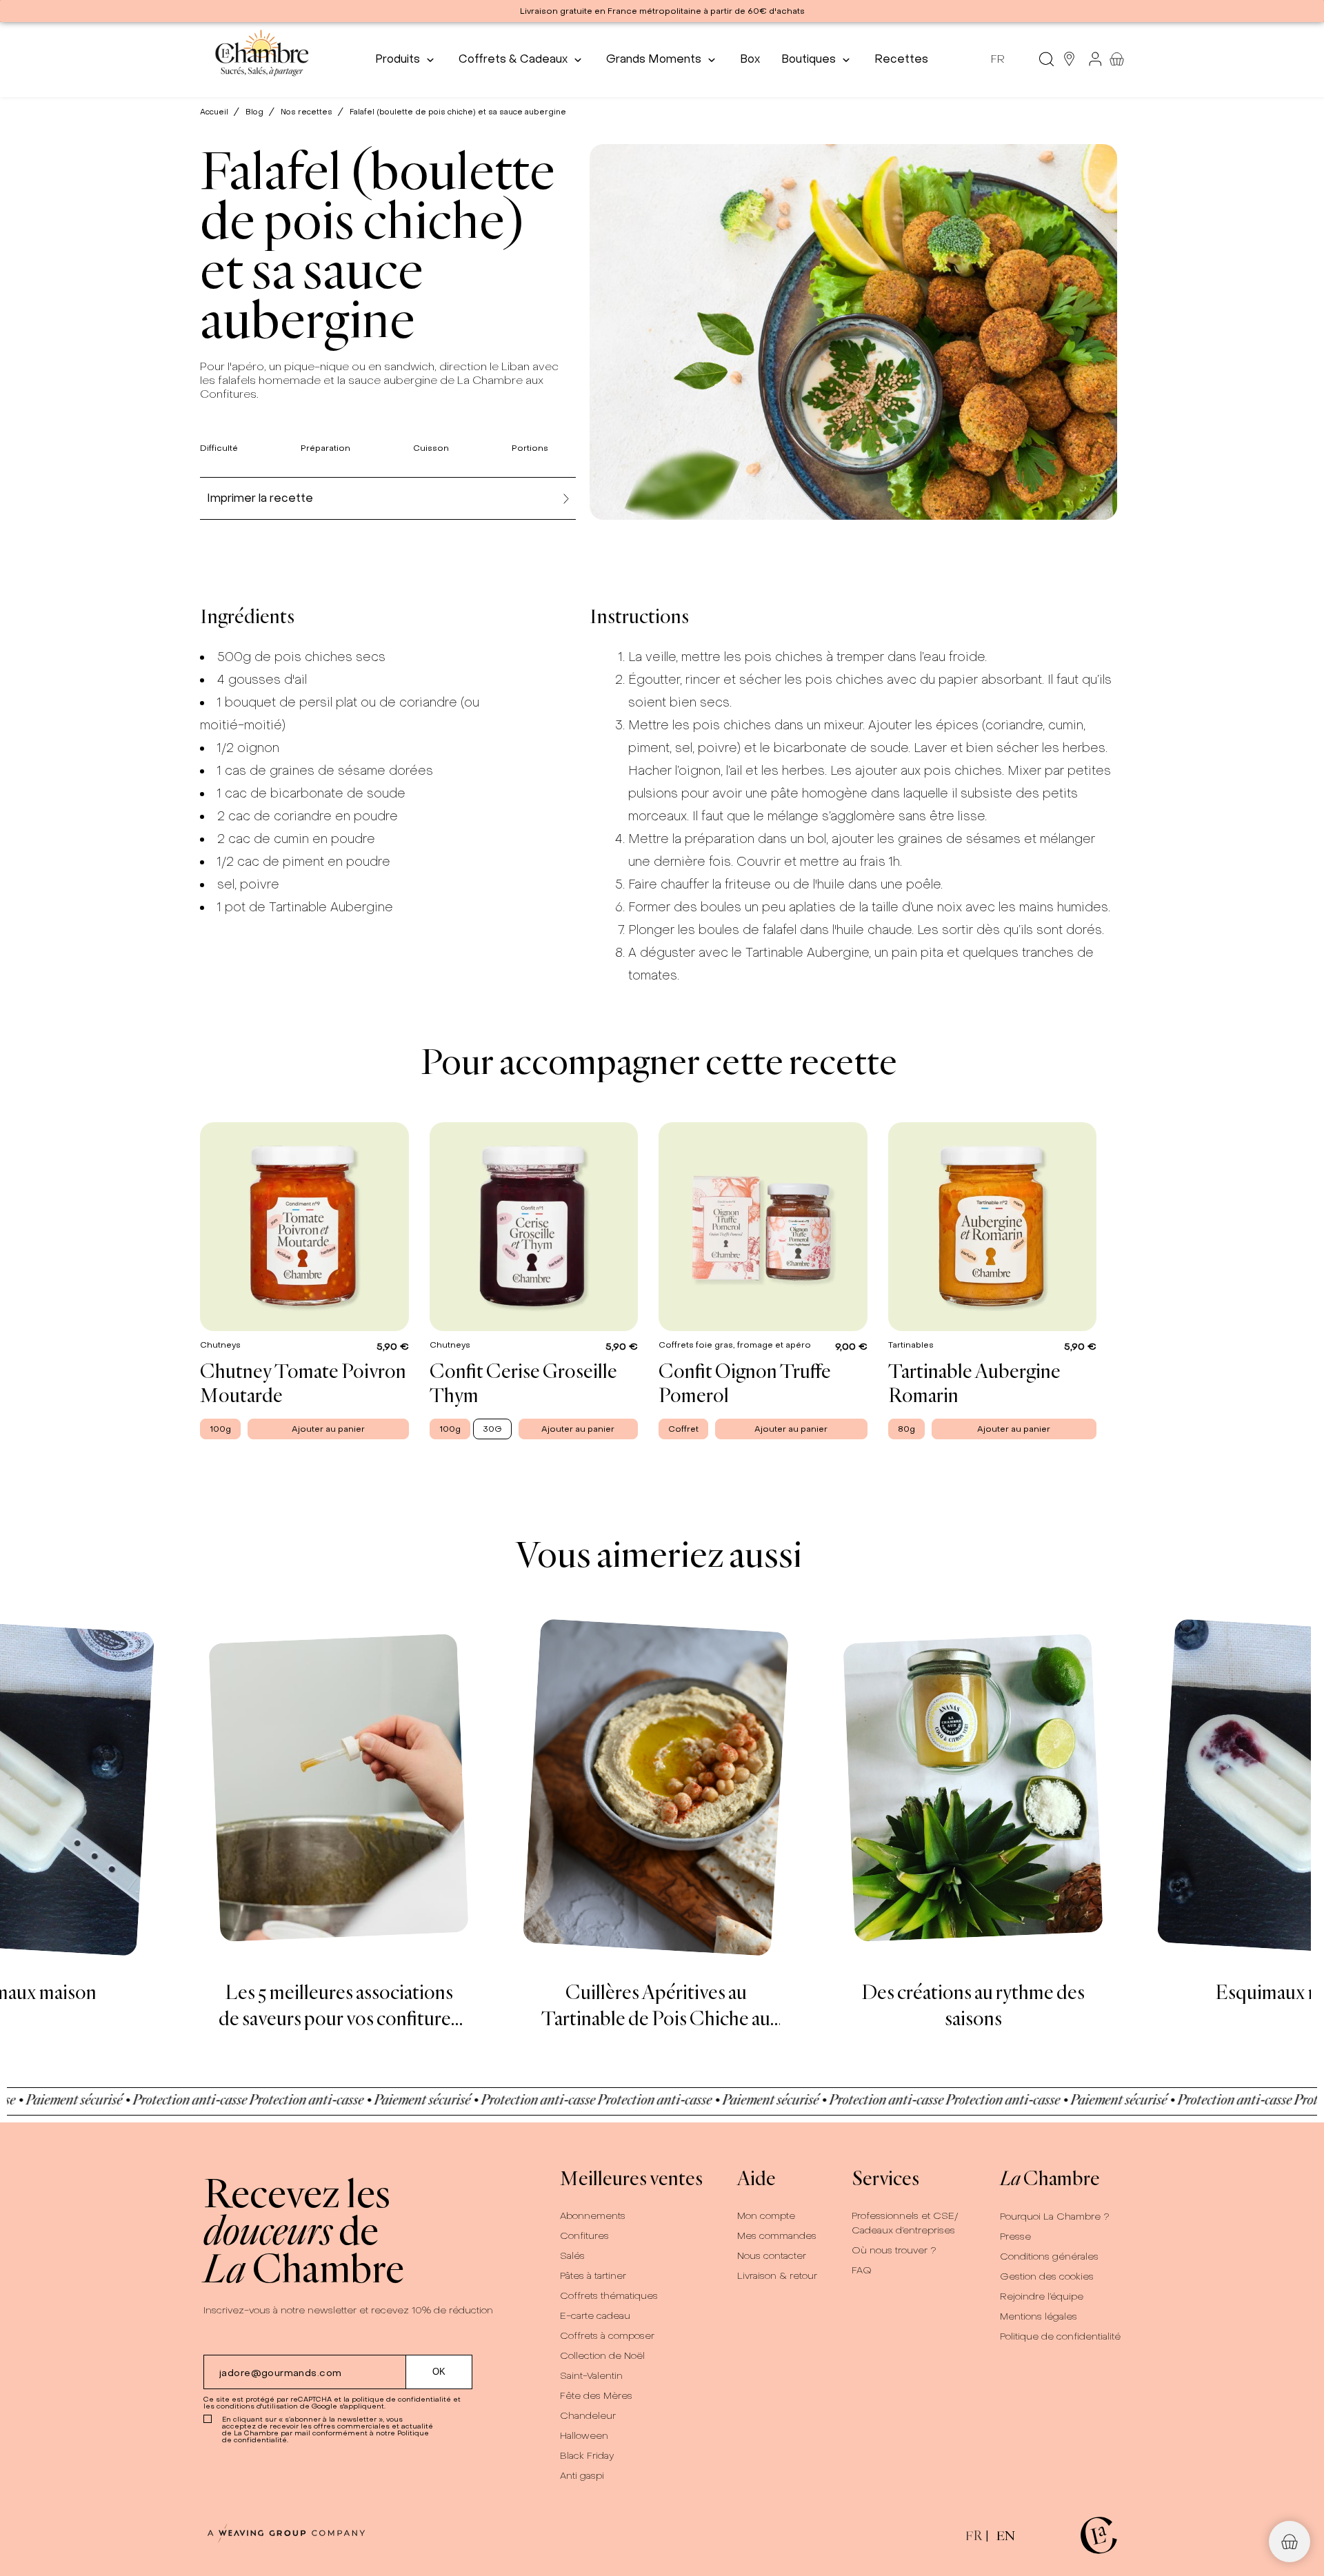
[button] (1290, 2542)
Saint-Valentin (591, 2376)
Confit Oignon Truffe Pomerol (745, 1382)
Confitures (584, 2236)
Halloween (584, 2436)
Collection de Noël (602, 2356)
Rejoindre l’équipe (1042, 2296)
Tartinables (912, 1344)
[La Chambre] (261, 59)
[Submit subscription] (439, 2372)
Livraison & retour (777, 2276)
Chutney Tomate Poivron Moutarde (303, 1382)
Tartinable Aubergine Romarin (974, 1382)
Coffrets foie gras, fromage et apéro (736, 1344)
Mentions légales (1039, 2316)
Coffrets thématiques (609, 2296)
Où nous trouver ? (894, 2250)
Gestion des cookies (1047, 2276)
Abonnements (593, 2216)
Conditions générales (1049, 2256)
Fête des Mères (596, 2396)
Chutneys (221, 1344)
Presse (1015, 2237)
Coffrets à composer (607, 2336)
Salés (572, 2256)
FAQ (862, 2270)
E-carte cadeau (595, 2316)
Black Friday (587, 2456)
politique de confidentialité (401, 2399)
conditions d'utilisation (257, 2406)
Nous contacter (772, 2256)
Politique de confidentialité (1060, 2336)
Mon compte (766, 2216)
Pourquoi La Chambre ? (1055, 2217)
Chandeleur (588, 2416)
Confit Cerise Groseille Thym (523, 1382)
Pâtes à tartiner (593, 2276)
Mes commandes (777, 2236)
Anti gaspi (582, 2476)
